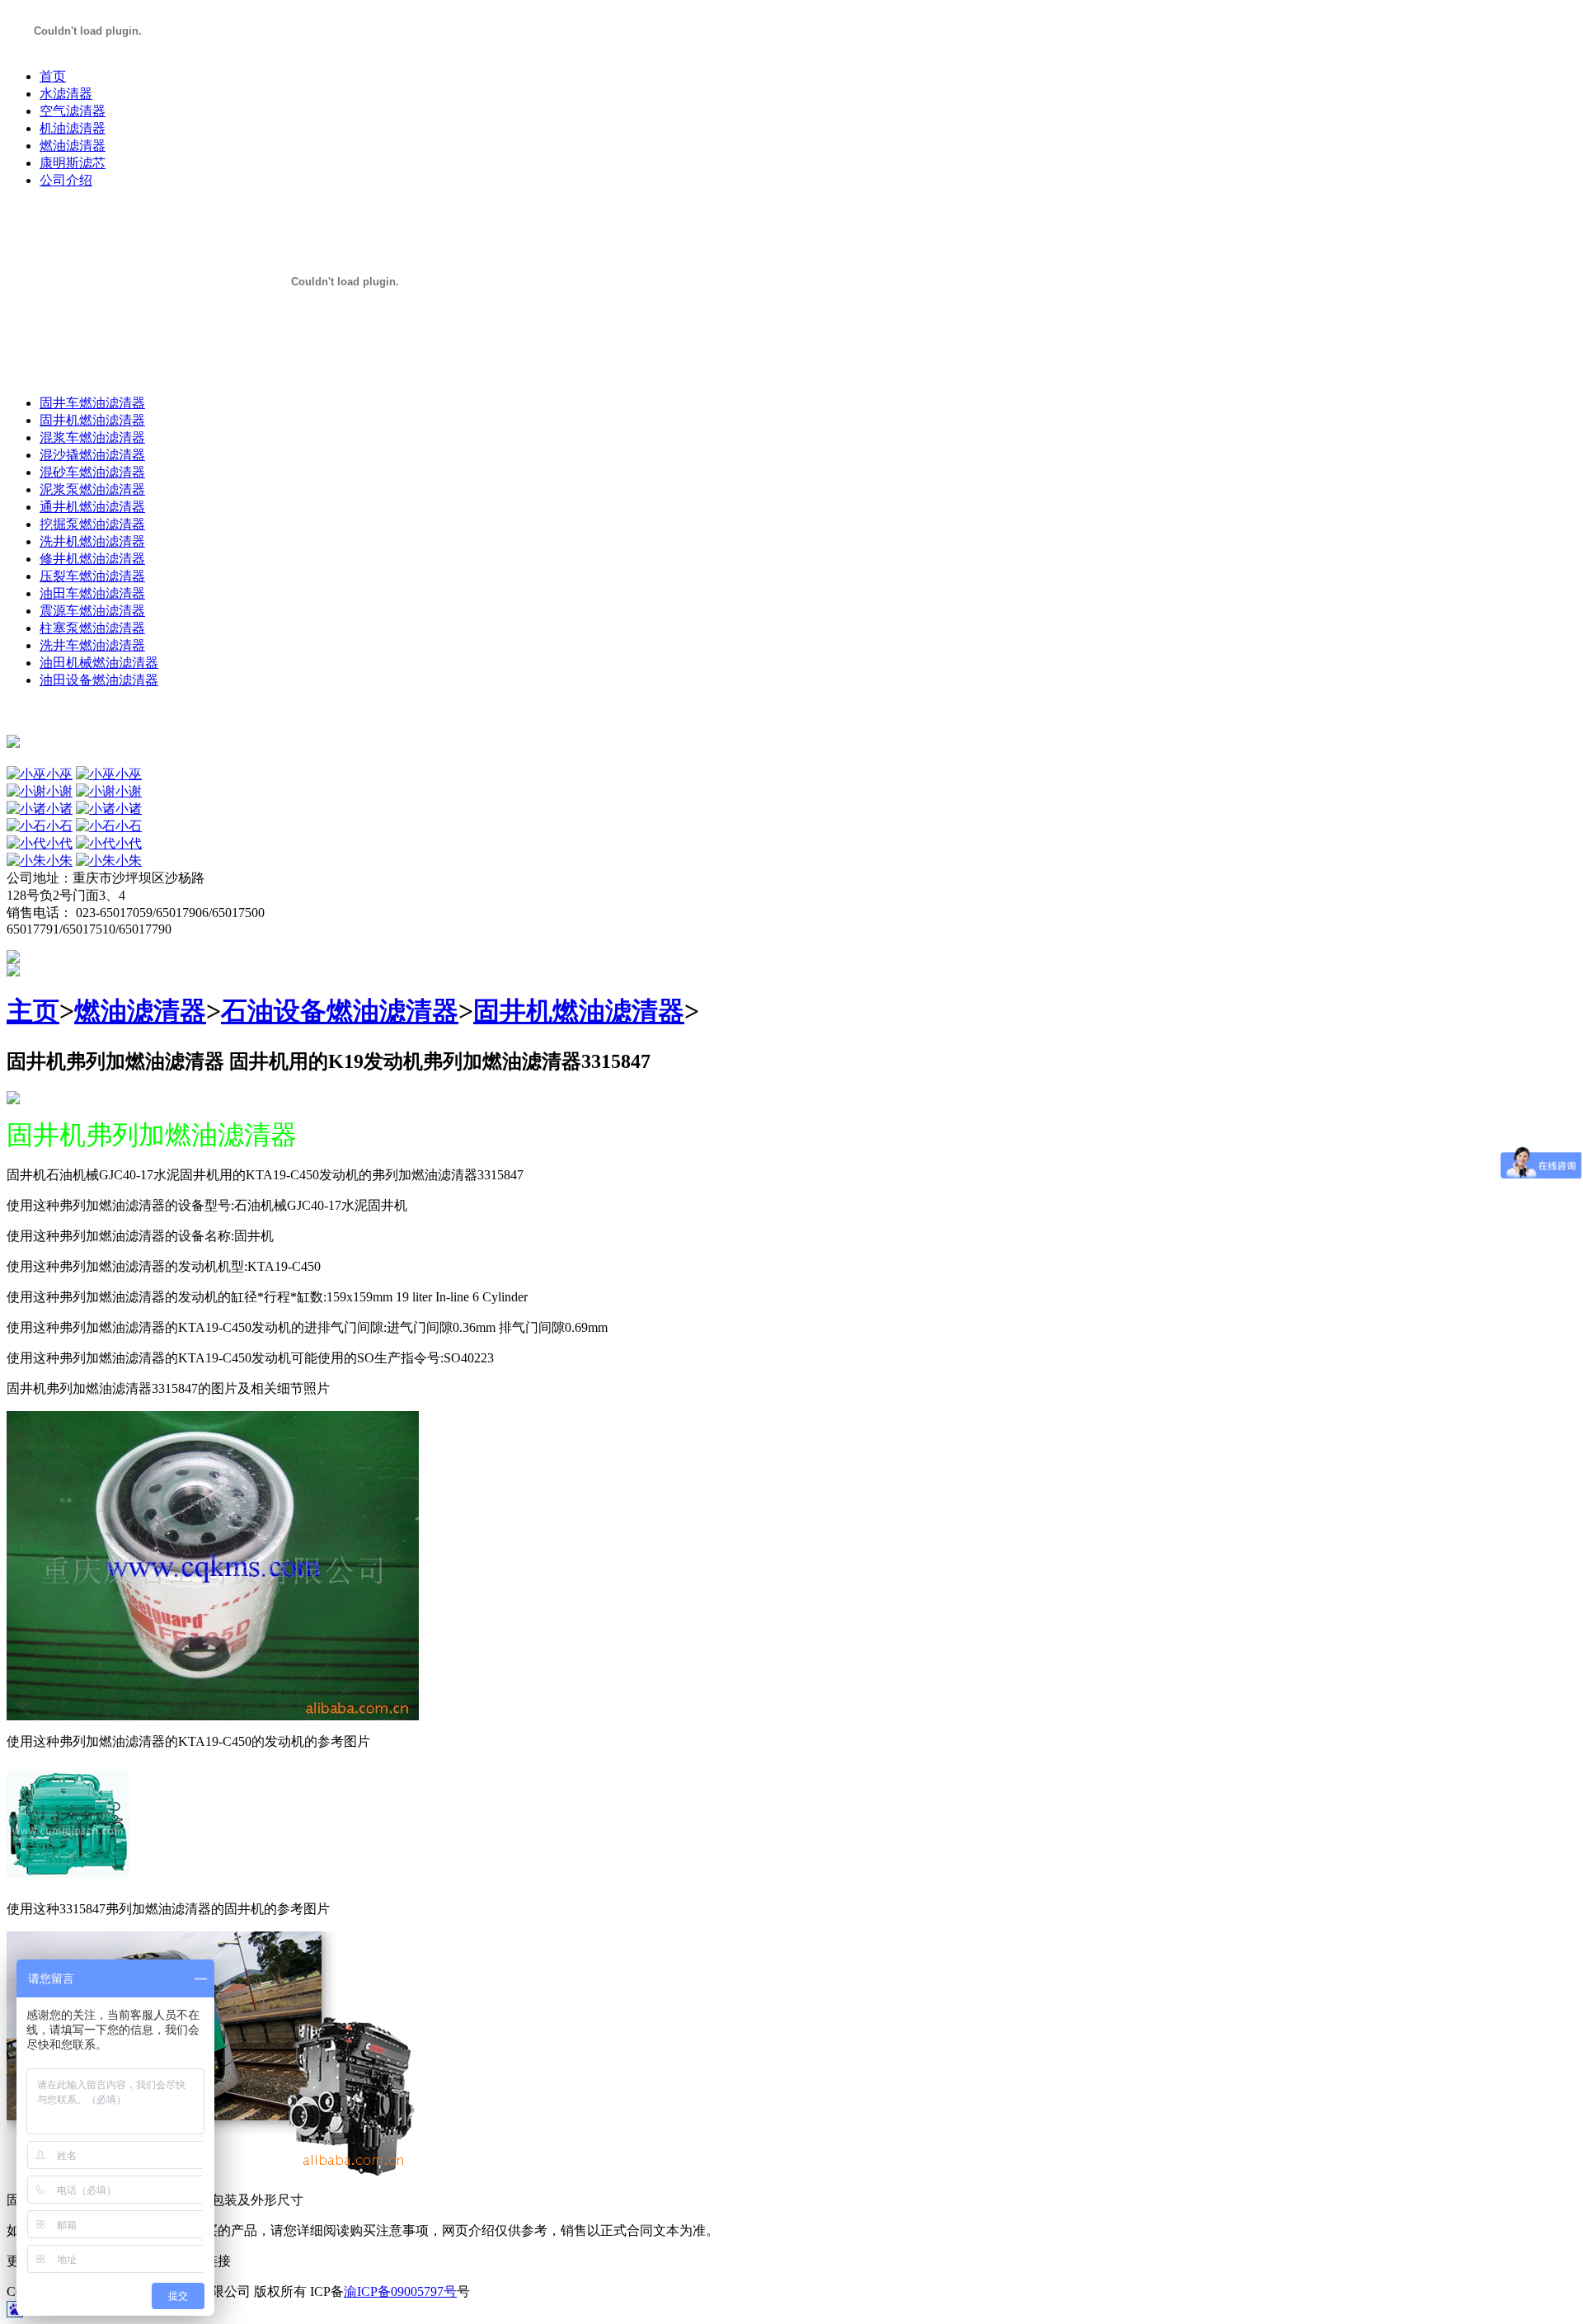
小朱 (59, 861)
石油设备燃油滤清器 (340, 1011)
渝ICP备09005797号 (400, 2291)
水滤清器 (66, 94)
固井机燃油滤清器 (579, 1011)
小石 (59, 826)
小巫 (59, 774)
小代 (59, 843)
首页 (53, 76)
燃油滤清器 (73, 146)
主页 (33, 1011)
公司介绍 (66, 180)
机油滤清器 (73, 128)
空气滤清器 (73, 111)
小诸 (59, 809)
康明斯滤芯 (73, 163)
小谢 (59, 791)
